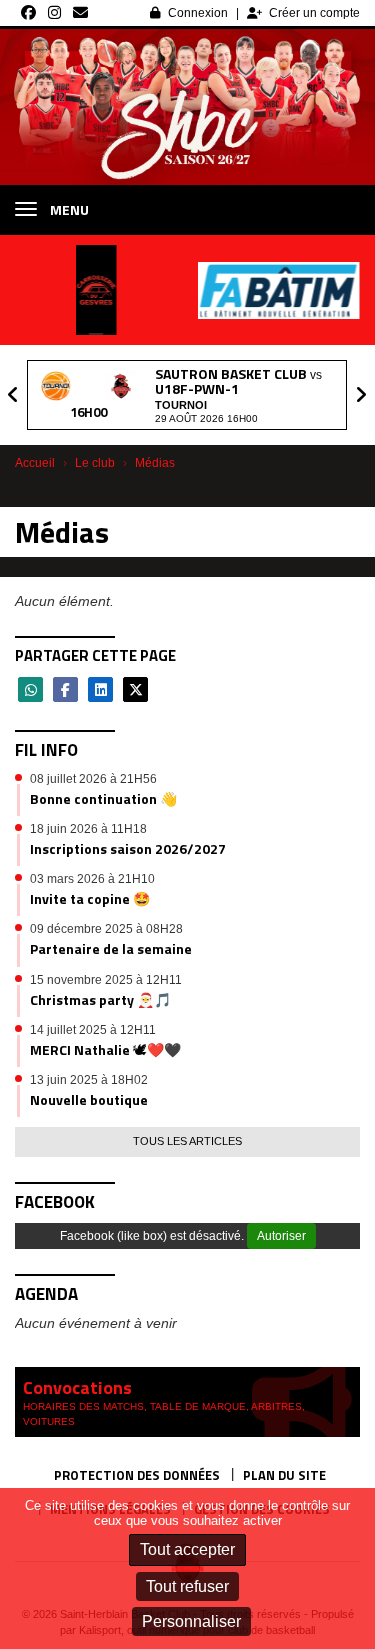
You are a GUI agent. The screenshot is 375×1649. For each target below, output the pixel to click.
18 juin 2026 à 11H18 (88, 829)
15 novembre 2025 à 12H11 (106, 980)
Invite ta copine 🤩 (90, 898)
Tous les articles (187, 1141)
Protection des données (137, 1475)
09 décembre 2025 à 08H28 (106, 929)
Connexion (198, 13)
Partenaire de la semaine (111, 948)
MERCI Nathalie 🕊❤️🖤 (105, 1049)
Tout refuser (187, 1586)
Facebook (55, 1202)
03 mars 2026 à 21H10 (92, 879)
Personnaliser (191, 1621)
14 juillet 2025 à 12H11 (93, 1030)
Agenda (46, 1294)
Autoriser (281, 1236)
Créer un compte (314, 13)
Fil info (46, 750)
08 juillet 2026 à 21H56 (93, 779)
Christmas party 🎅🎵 (100, 999)
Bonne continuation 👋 (103, 798)
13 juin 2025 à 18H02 (89, 1080)
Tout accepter (187, 1549)
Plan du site (284, 1475)
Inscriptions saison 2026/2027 (128, 848)
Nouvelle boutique (89, 1099)
